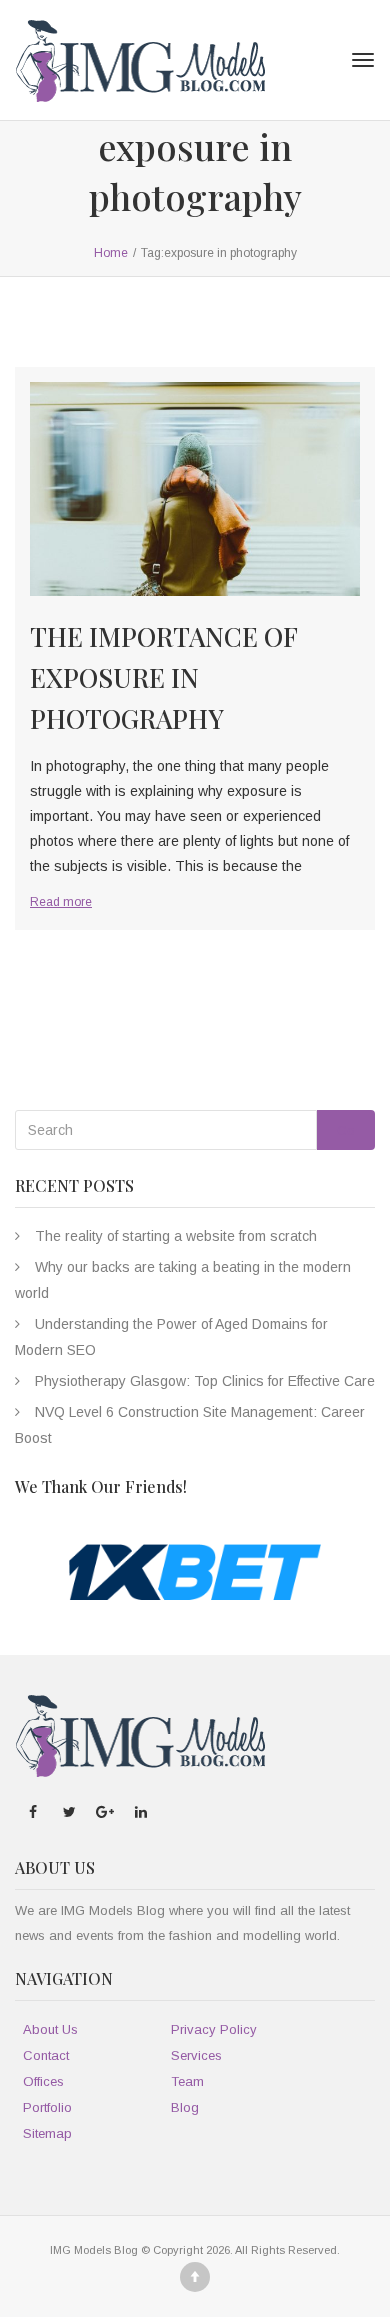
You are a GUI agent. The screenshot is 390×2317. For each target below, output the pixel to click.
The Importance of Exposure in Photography (163, 677)
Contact (46, 2055)
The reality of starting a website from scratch (176, 1236)
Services (196, 2055)
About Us (50, 2029)
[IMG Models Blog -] (140, 60)
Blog (185, 2107)
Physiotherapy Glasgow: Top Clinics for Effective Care (205, 1381)
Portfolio (47, 2107)
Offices (43, 2081)
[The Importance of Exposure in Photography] (195, 489)
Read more (61, 902)
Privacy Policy (214, 2029)
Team (187, 2081)
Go (346, 1130)
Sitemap (47, 2133)
